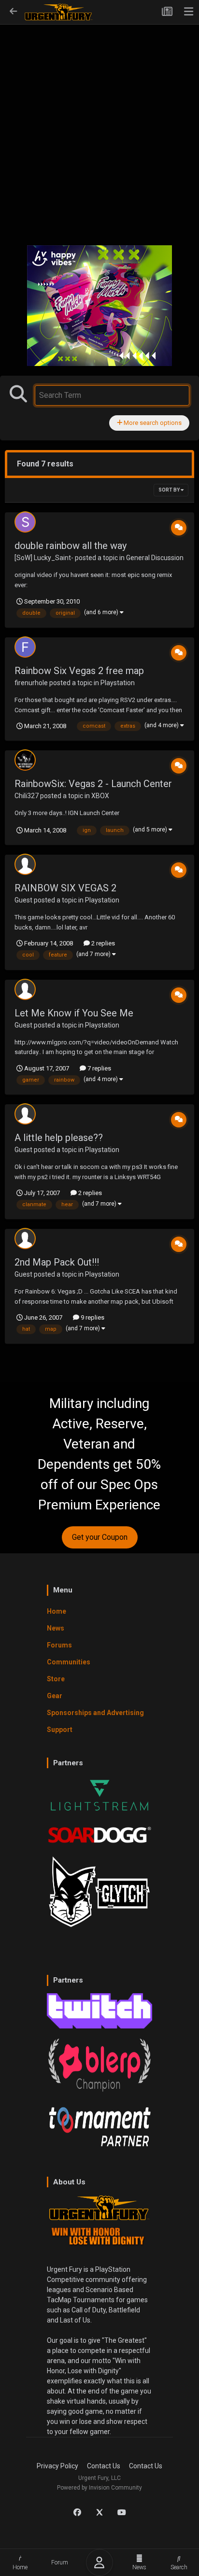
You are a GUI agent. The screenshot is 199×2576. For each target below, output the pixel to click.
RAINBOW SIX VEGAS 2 (65, 888)
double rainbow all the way (71, 546)
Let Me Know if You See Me (74, 1013)
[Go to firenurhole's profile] (25, 647)
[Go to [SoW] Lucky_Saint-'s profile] (25, 522)
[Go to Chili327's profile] (25, 760)
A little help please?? (59, 1138)
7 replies (99, 1068)
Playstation (118, 683)
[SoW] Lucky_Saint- (44, 558)
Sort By (170, 490)
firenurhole (31, 683)
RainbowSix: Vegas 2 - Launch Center (93, 784)
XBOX (100, 796)
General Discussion (155, 558)
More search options (152, 423)
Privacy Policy (57, 2466)
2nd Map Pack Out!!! (57, 1262)
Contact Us (104, 2466)
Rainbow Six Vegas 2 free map (79, 671)
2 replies (102, 943)
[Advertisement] (99, 129)
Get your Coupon (100, 1537)
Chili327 (27, 796)
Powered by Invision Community (99, 2488)
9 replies (92, 1317)
